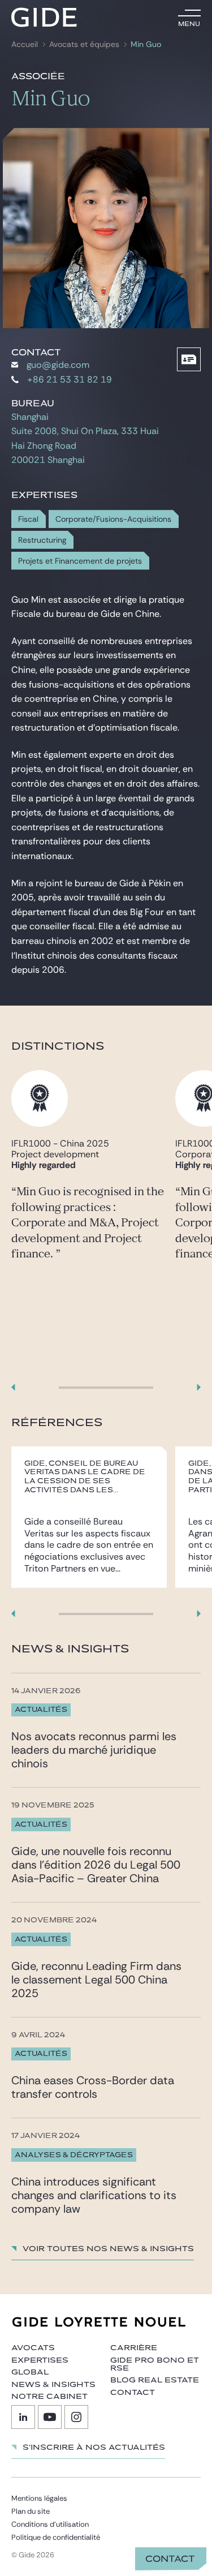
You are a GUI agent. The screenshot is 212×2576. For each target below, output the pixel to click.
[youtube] (50, 2417)
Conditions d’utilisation (50, 2524)
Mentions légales (39, 2498)
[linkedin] (23, 2417)
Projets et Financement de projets (80, 561)
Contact (170, 2559)
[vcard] (189, 359)
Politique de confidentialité (56, 2537)
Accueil (25, 44)
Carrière (134, 2348)
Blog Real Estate (155, 2380)
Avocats (33, 2348)
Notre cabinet (49, 2397)
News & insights (53, 2385)
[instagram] (76, 2417)
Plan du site (31, 2511)
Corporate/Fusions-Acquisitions (113, 519)
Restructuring (42, 540)
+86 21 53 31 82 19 (70, 379)
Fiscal (28, 519)
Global (30, 2372)
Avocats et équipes (84, 44)
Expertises (40, 2360)
